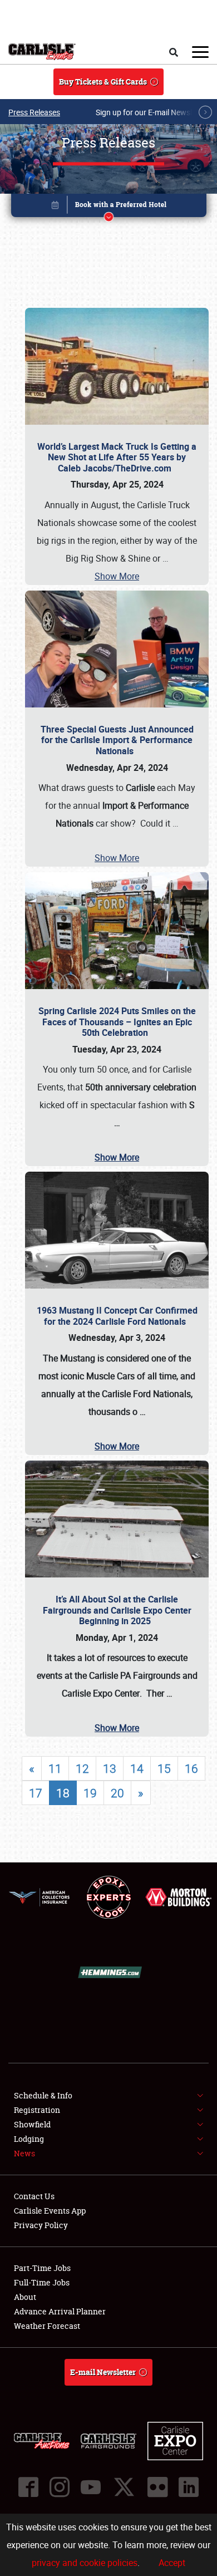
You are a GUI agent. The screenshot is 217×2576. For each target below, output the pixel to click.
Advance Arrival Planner (60, 2311)
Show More (117, 576)
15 (164, 1768)
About (25, 2297)
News (24, 2153)
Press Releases (34, 112)
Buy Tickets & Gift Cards (103, 82)
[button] (109, 207)
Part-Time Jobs (42, 2268)
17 (36, 1793)
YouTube (91, 2487)
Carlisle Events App (50, 2211)
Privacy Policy (41, 2225)
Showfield (32, 2124)
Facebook (28, 2487)
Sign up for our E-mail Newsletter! (153, 112)
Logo (42, 52)
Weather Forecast (47, 2326)
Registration (37, 2110)
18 (63, 1793)
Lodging (29, 2139)
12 (82, 1768)
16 (191, 1768)
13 (110, 1768)
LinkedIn (189, 2487)
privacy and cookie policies (85, 2563)
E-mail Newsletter (103, 2372)
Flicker (157, 2487)
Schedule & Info (43, 2095)
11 (55, 1768)
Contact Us (34, 2196)
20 (117, 1793)
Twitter (124, 2487)
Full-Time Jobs (42, 2282)
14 (137, 1768)
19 (90, 1793)
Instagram (60, 2487)
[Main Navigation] (200, 52)
